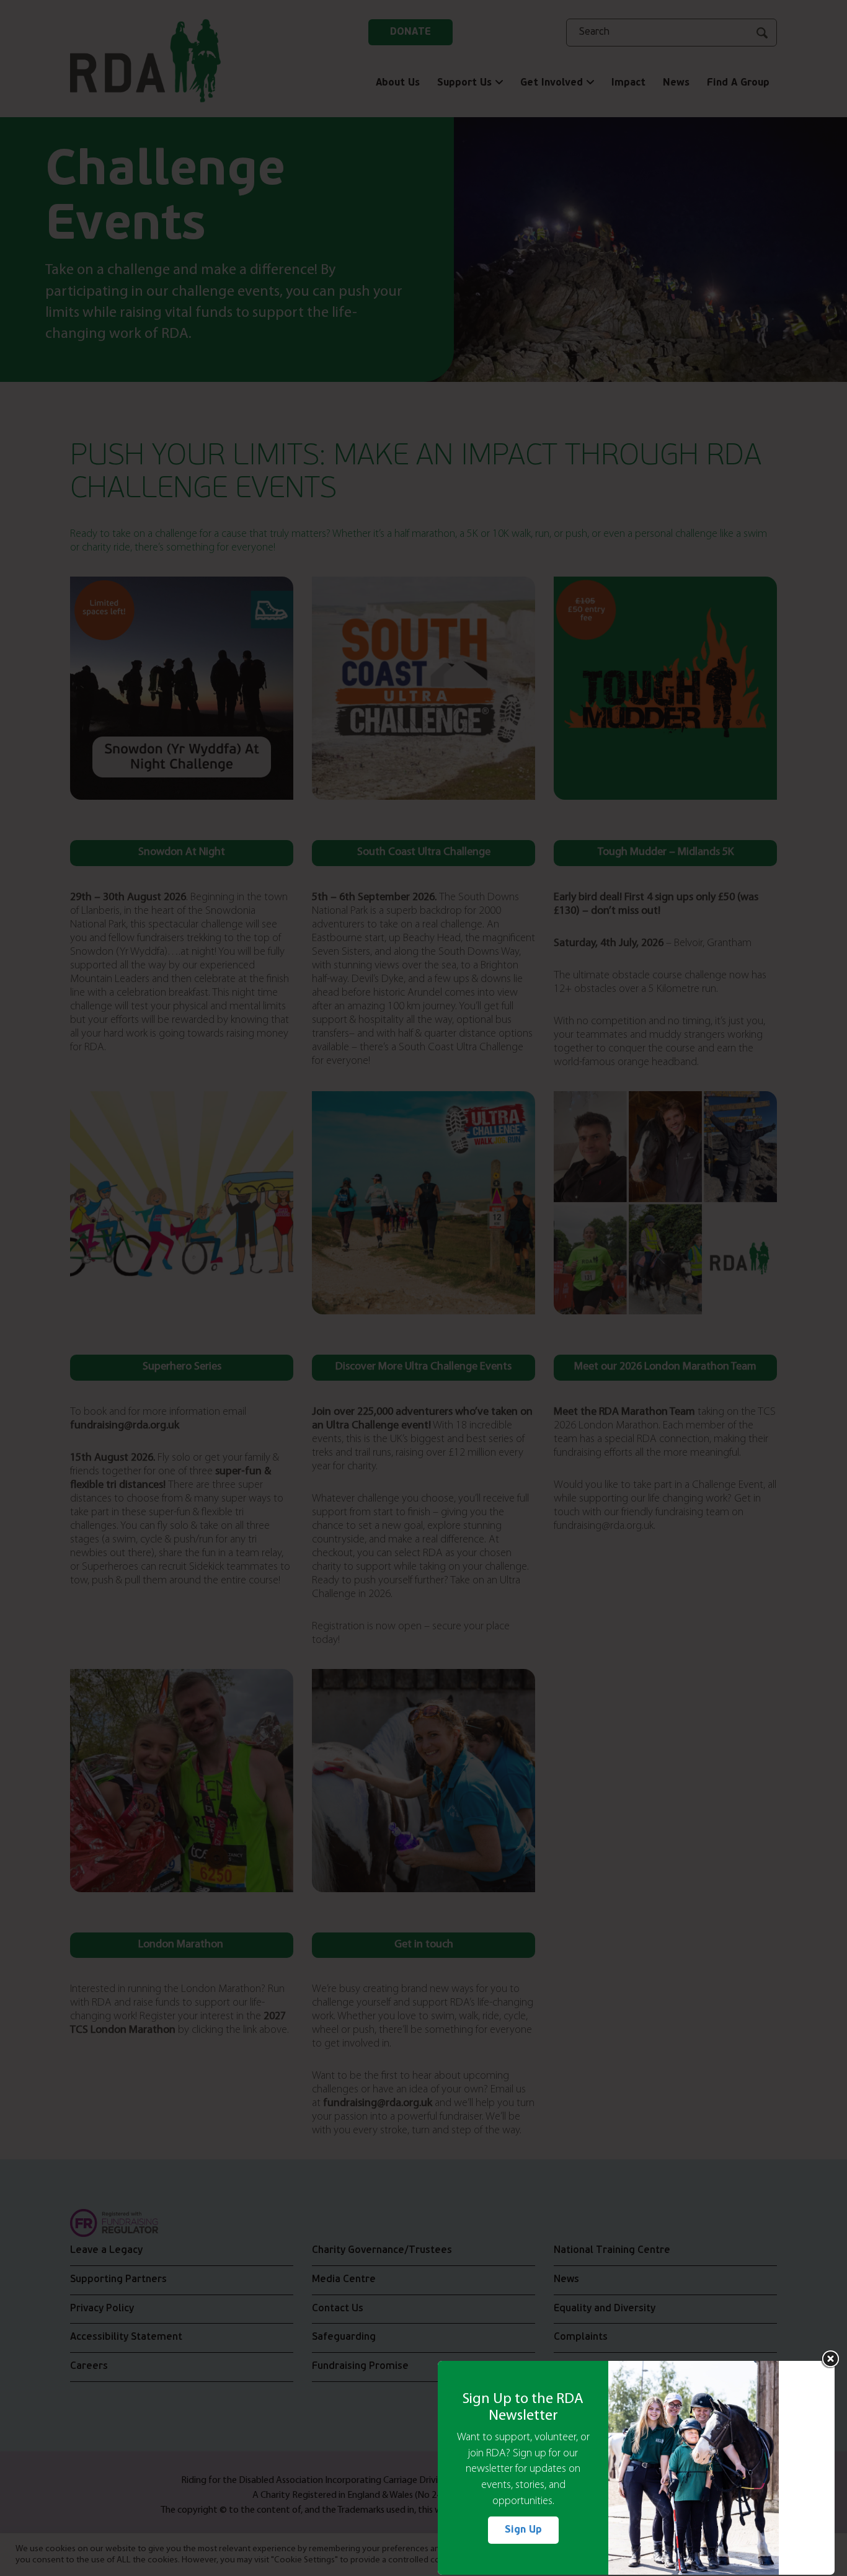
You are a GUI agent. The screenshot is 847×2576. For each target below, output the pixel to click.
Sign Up (523, 2530)
